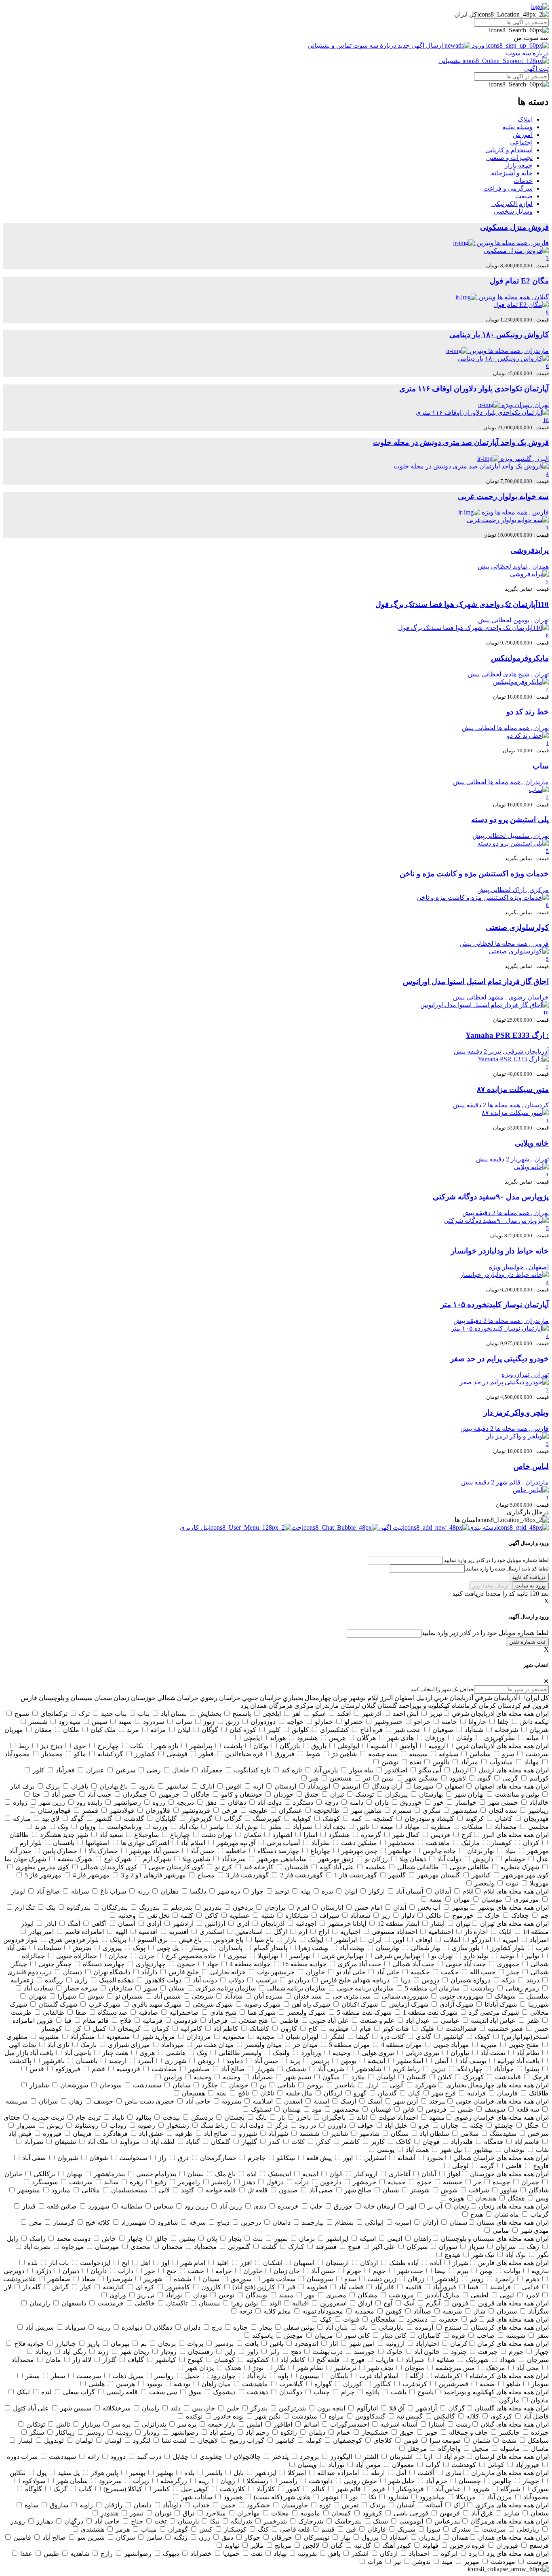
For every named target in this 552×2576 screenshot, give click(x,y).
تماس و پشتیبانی (330, 45)
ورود (478, 45)
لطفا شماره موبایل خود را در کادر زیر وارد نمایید (485, 1633)
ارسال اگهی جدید (420, 45)
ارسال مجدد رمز (491, 1586)
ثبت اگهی (536, 68)
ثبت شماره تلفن (527, 1642)
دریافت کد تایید (529, 1577)
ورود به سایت (530, 1586)
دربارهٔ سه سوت (375, 45)
